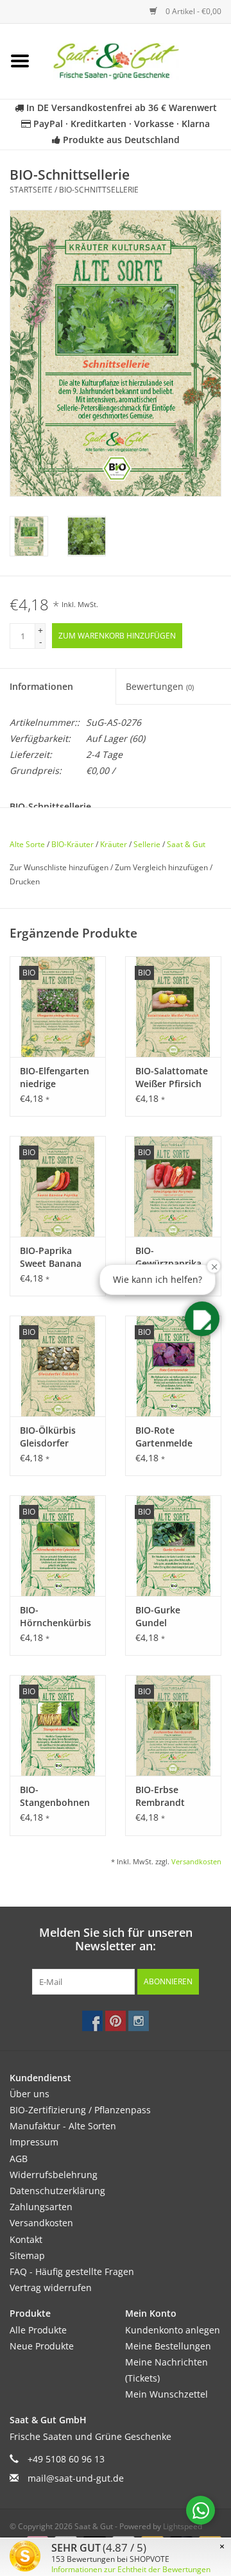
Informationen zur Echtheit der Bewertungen (131, 2569)
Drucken (25, 881)
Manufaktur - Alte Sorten (63, 2126)
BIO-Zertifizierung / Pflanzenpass (80, 2110)
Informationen (41, 686)
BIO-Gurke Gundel (158, 1616)
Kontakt (26, 2239)
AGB (19, 2159)
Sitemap (27, 2255)
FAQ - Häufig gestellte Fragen (72, 2271)
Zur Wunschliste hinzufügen (60, 867)
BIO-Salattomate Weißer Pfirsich (172, 1077)
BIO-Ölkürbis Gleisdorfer (48, 1437)
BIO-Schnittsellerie (99, 190)
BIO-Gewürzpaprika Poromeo (168, 1257)
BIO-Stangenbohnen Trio (55, 1796)
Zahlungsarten (41, 2207)
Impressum (34, 2142)
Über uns (30, 2094)
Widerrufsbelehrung (54, 2175)
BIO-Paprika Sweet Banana (51, 1257)
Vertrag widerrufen (51, 2288)
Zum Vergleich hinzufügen (162, 867)
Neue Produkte (42, 2346)
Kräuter (114, 844)
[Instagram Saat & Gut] (139, 2021)
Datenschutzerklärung (57, 2191)
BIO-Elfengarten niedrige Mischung (55, 1078)
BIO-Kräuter (73, 844)
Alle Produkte (38, 2330)
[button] (202, 1319)
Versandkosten (196, 1861)
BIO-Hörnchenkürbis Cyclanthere (56, 1617)
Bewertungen (160, 686)
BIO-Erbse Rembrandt (160, 1796)
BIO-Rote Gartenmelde (164, 1437)
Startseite (31, 190)
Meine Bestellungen (168, 2346)
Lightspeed (183, 2526)
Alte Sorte (27, 844)
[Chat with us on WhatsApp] (201, 2510)
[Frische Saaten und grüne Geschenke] (135, 60)
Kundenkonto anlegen (173, 2330)
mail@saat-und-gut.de (76, 2478)
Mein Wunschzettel (167, 2394)
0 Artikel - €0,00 (193, 11)
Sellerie (147, 844)
